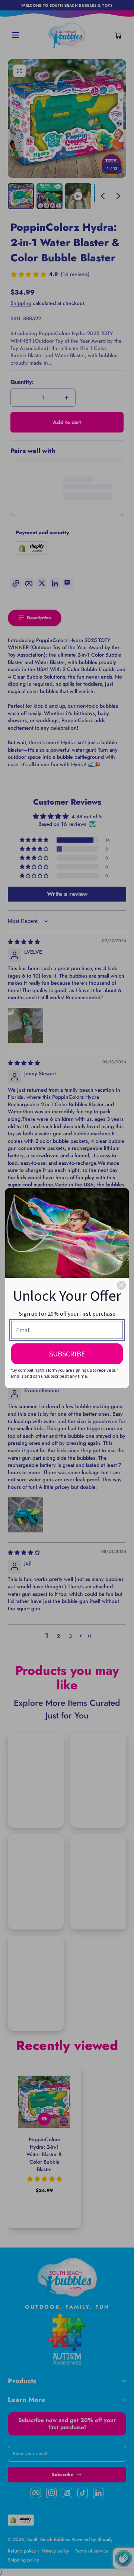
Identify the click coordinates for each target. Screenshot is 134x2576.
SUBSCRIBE (67, 1354)
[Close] (121, 1285)
